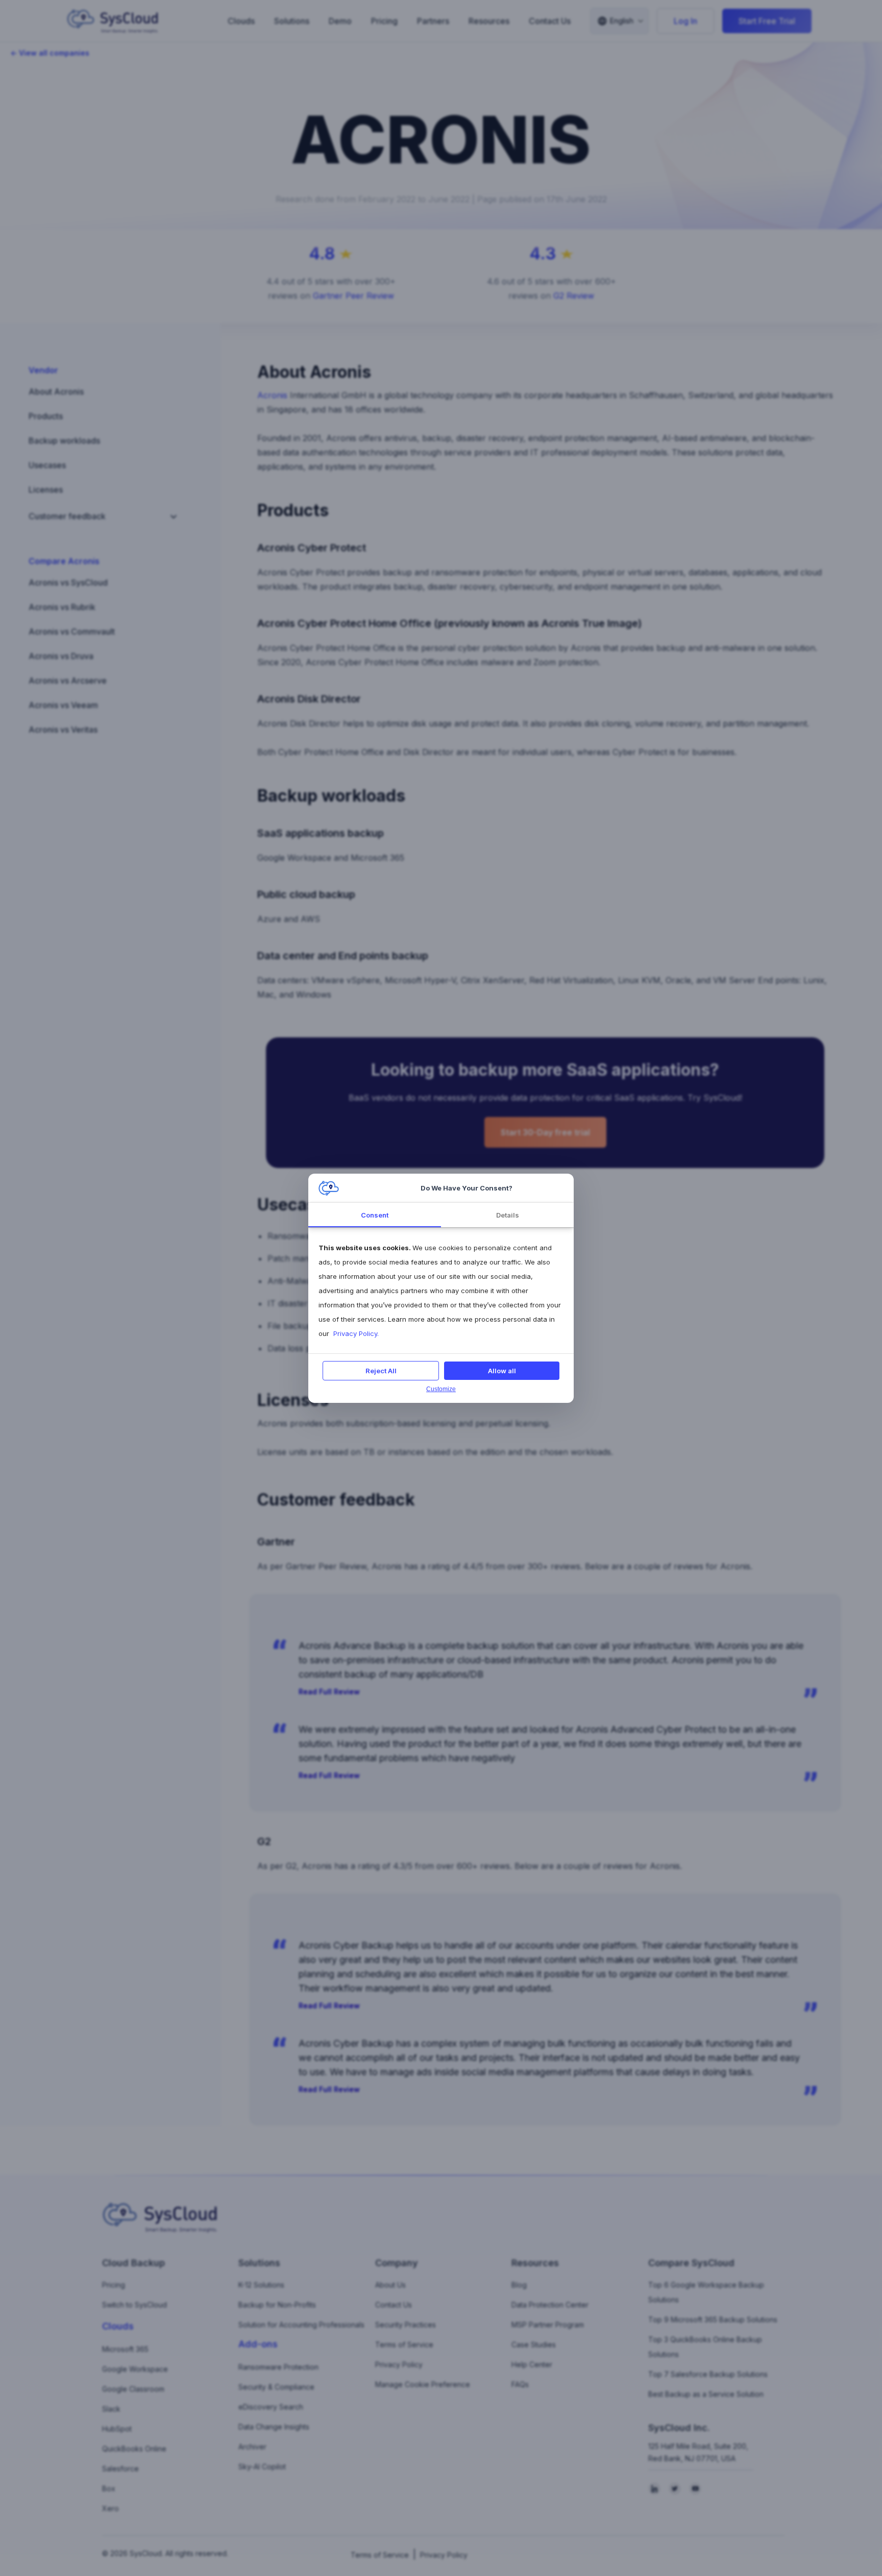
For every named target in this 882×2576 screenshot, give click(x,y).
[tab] (375, 1215)
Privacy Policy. (355, 1333)
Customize (441, 1389)
